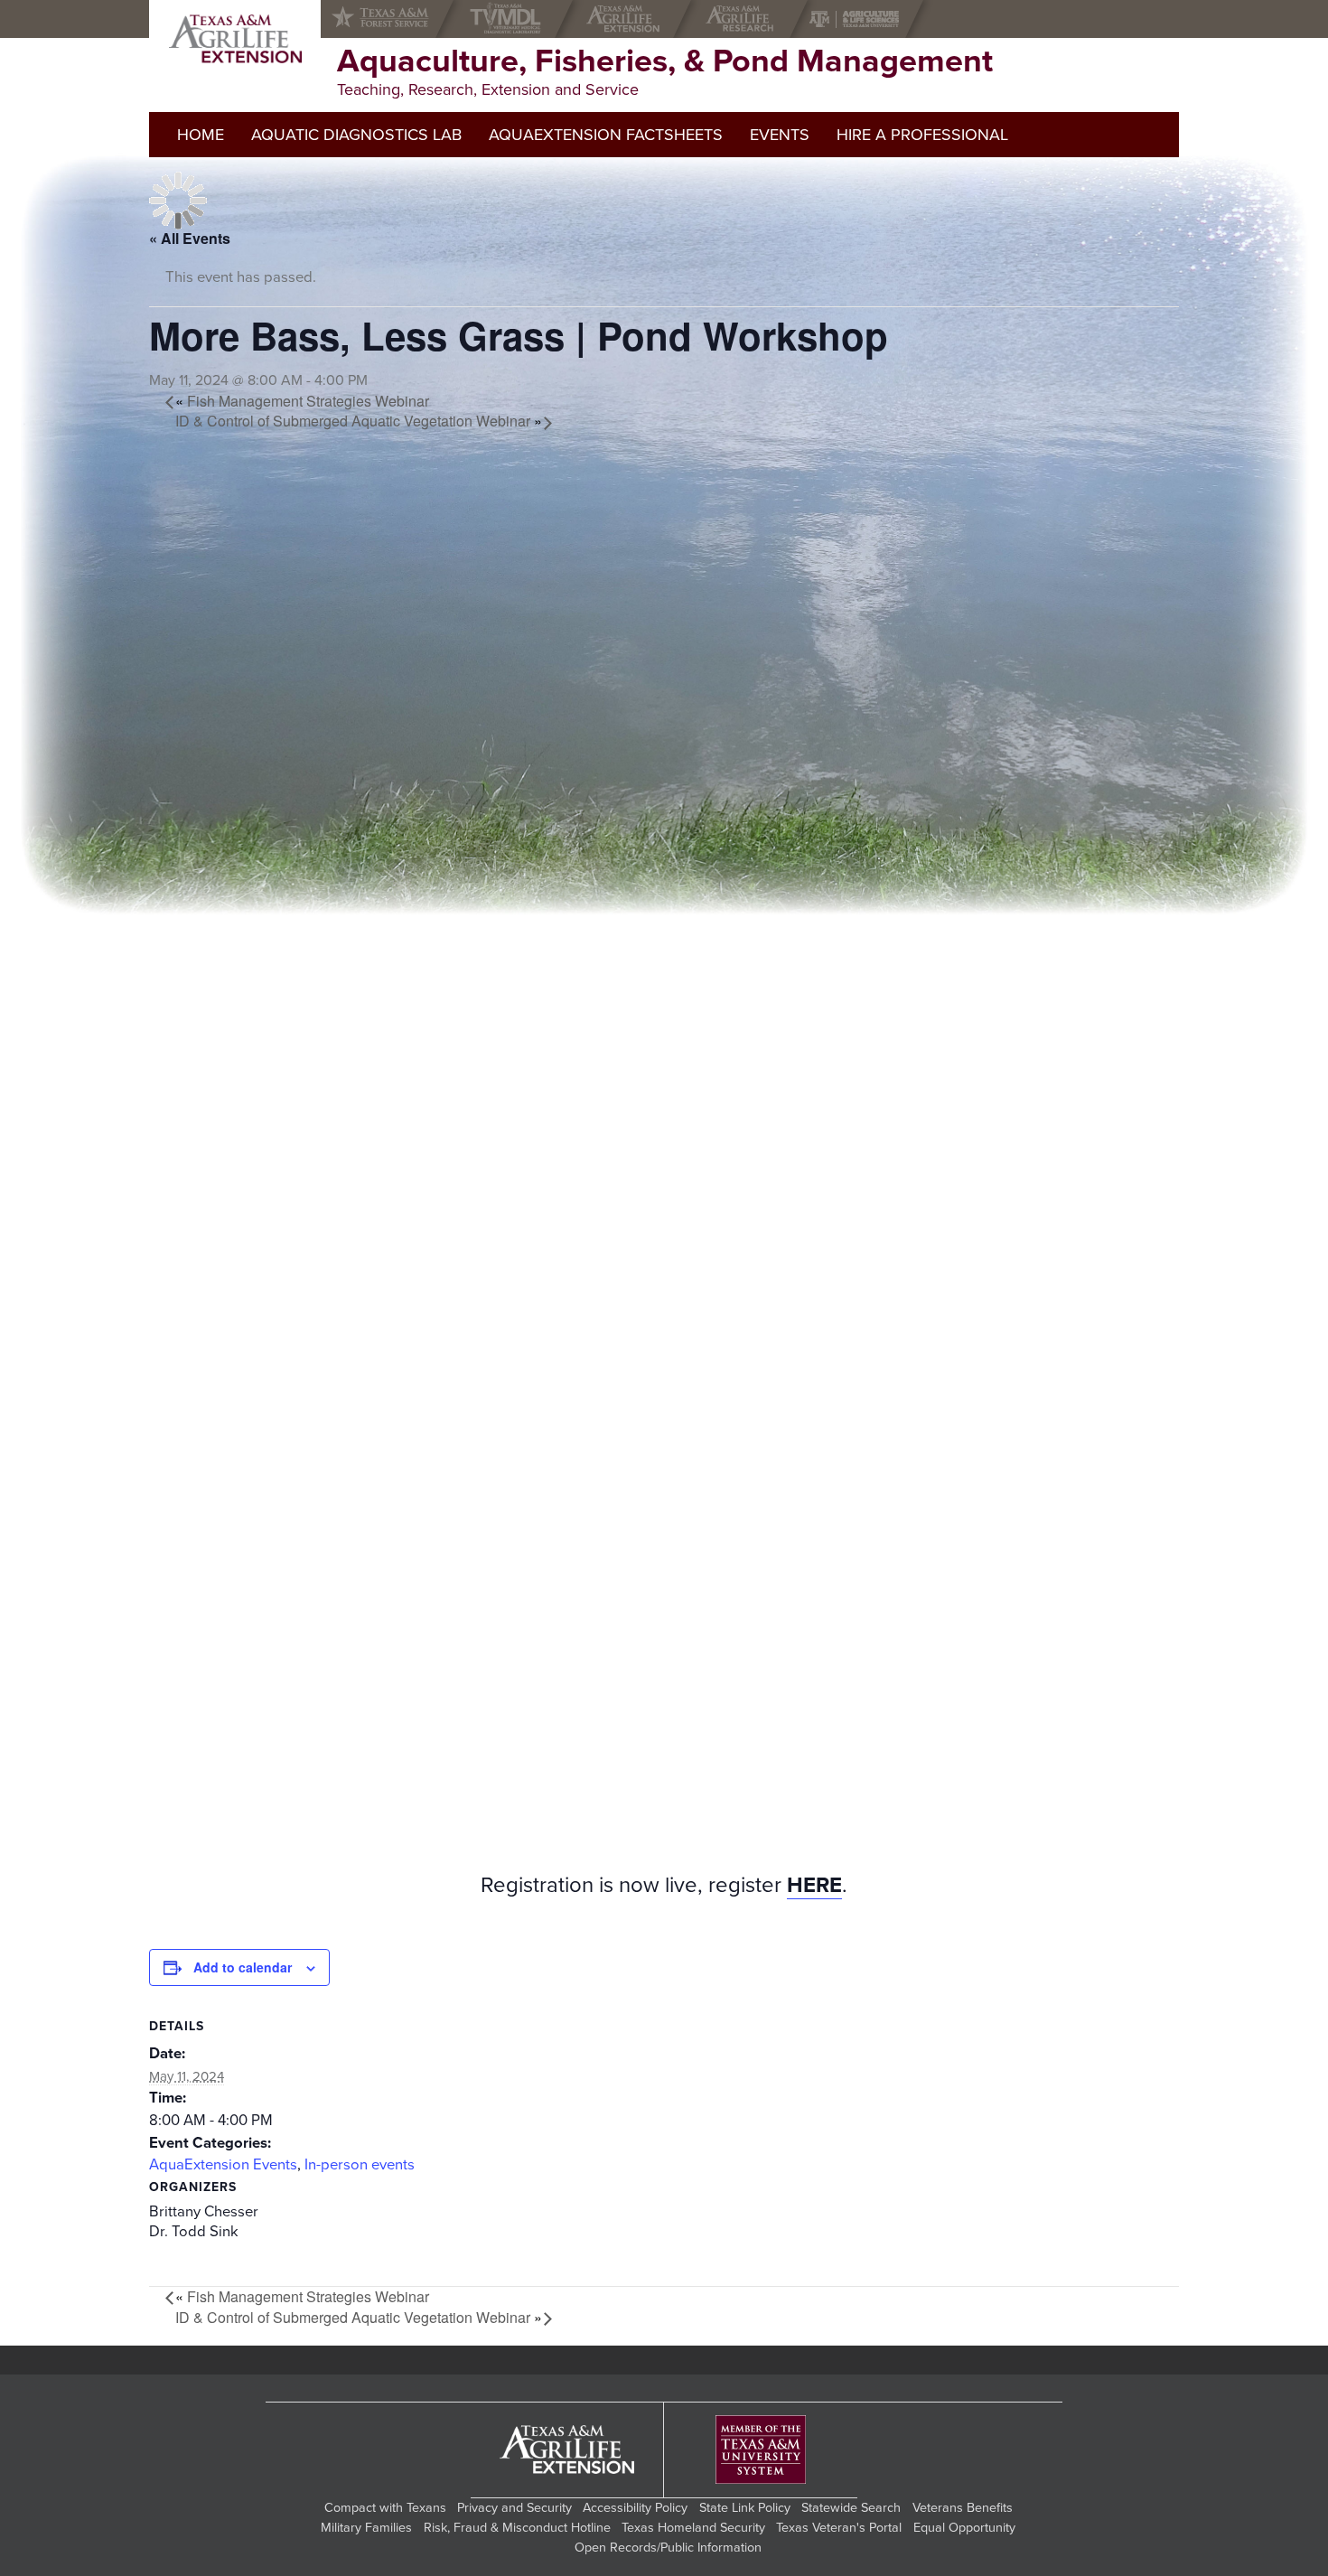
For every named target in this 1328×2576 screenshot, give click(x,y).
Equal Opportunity (964, 2528)
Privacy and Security (514, 2508)
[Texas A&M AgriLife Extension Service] (627, 19)
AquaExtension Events (223, 2165)
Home (201, 135)
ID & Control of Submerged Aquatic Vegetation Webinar (359, 421)
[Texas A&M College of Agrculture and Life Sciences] (860, 19)
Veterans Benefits (963, 2508)
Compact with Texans (385, 2508)
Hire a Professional (922, 135)
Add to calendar (243, 1967)
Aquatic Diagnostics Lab (356, 135)
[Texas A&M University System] (761, 2450)
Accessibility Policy (635, 2508)
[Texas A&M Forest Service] (395, 19)
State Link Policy (745, 2508)
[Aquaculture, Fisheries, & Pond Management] (235, 39)
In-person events (360, 2165)
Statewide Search (851, 2508)
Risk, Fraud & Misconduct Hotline (517, 2528)
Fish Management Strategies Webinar (302, 401)
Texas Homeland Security (693, 2528)
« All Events (190, 238)
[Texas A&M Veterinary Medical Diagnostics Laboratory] (509, 19)
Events (780, 135)
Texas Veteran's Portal (839, 2528)
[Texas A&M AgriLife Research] (744, 19)
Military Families (366, 2528)
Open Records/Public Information (668, 2548)
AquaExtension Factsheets (606, 135)
